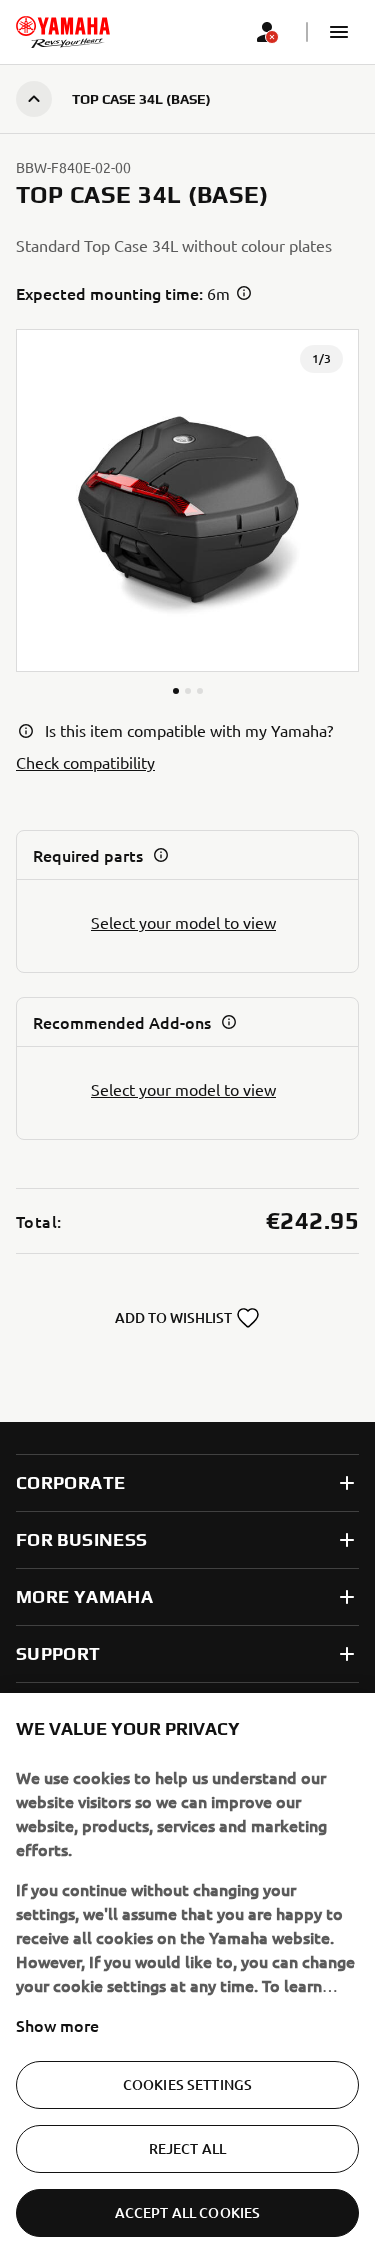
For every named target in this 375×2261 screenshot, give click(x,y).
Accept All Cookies (188, 2212)
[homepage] (63, 32)
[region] (187, 1977)
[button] (339, 32)
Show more (57, 2025)
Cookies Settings (187, 2084)
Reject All (187, 2148)
